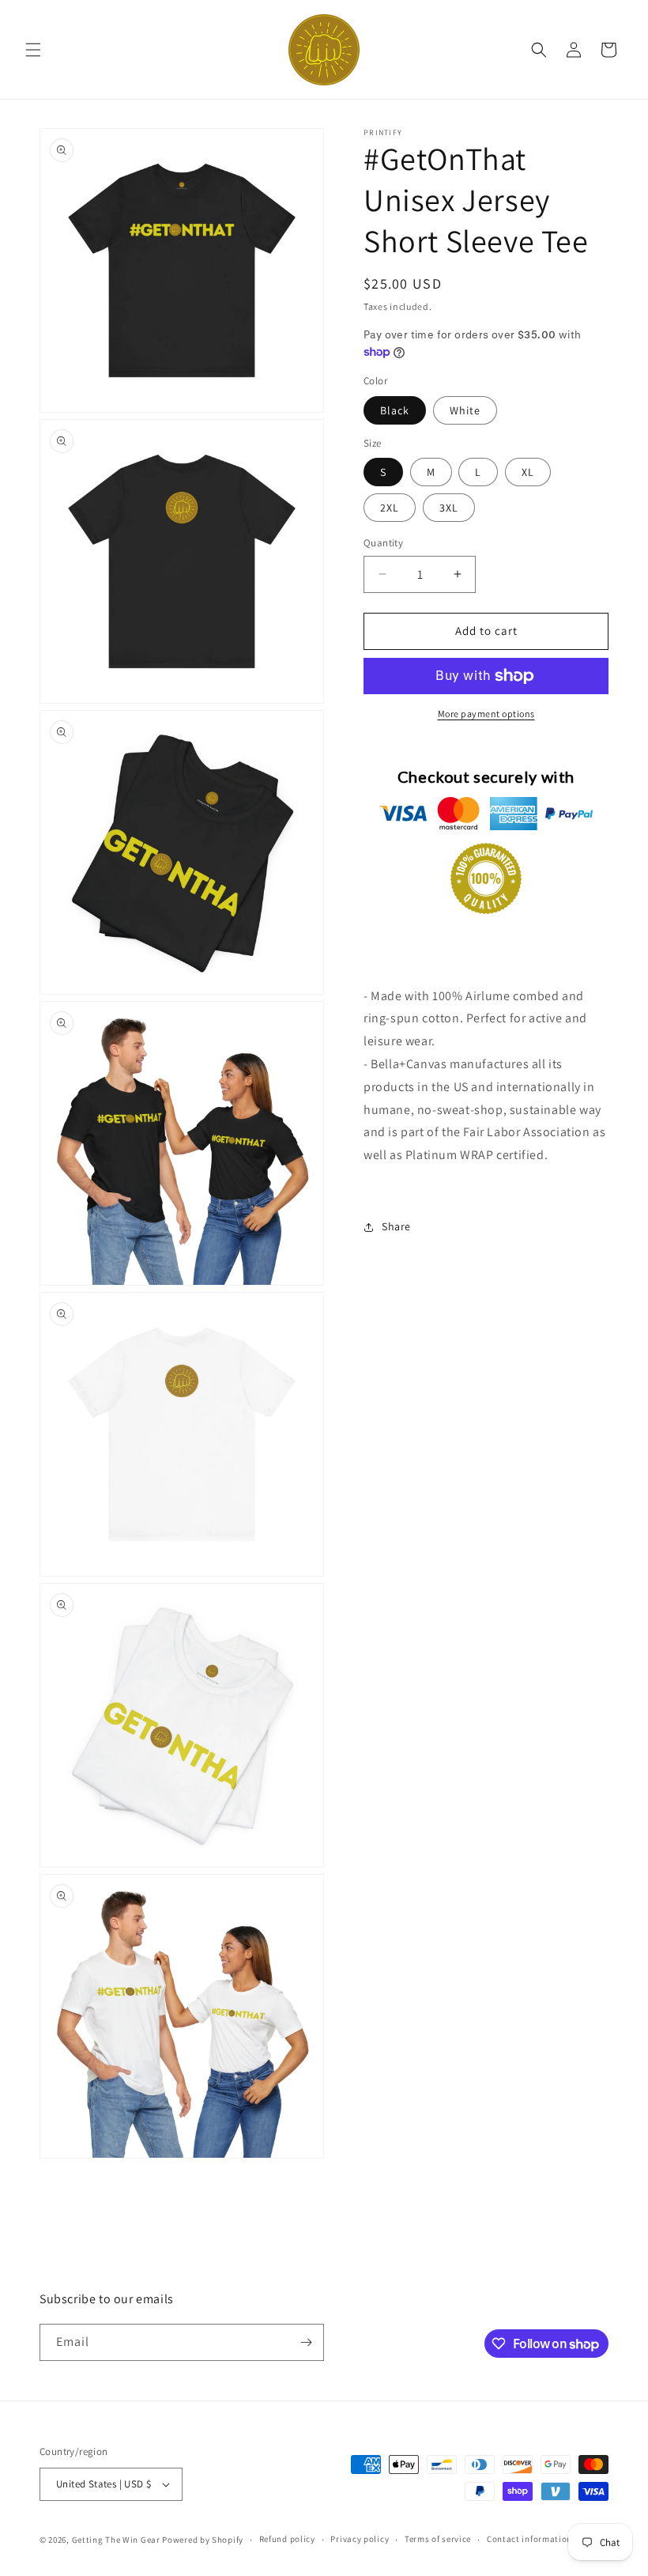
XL (528, 472)
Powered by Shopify (203, 2540)
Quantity (383, 543)
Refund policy (287, 2539)
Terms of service (438, 2539)
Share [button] (396, 1226)
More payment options (486, 714)
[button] (33, 50)
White (465, 410)
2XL (390, 508)
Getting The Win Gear (116, 2540)
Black (395, 410)
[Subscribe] (306, 2342)
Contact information (529, 2539)
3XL (449, 508)
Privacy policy (360, 2539)
